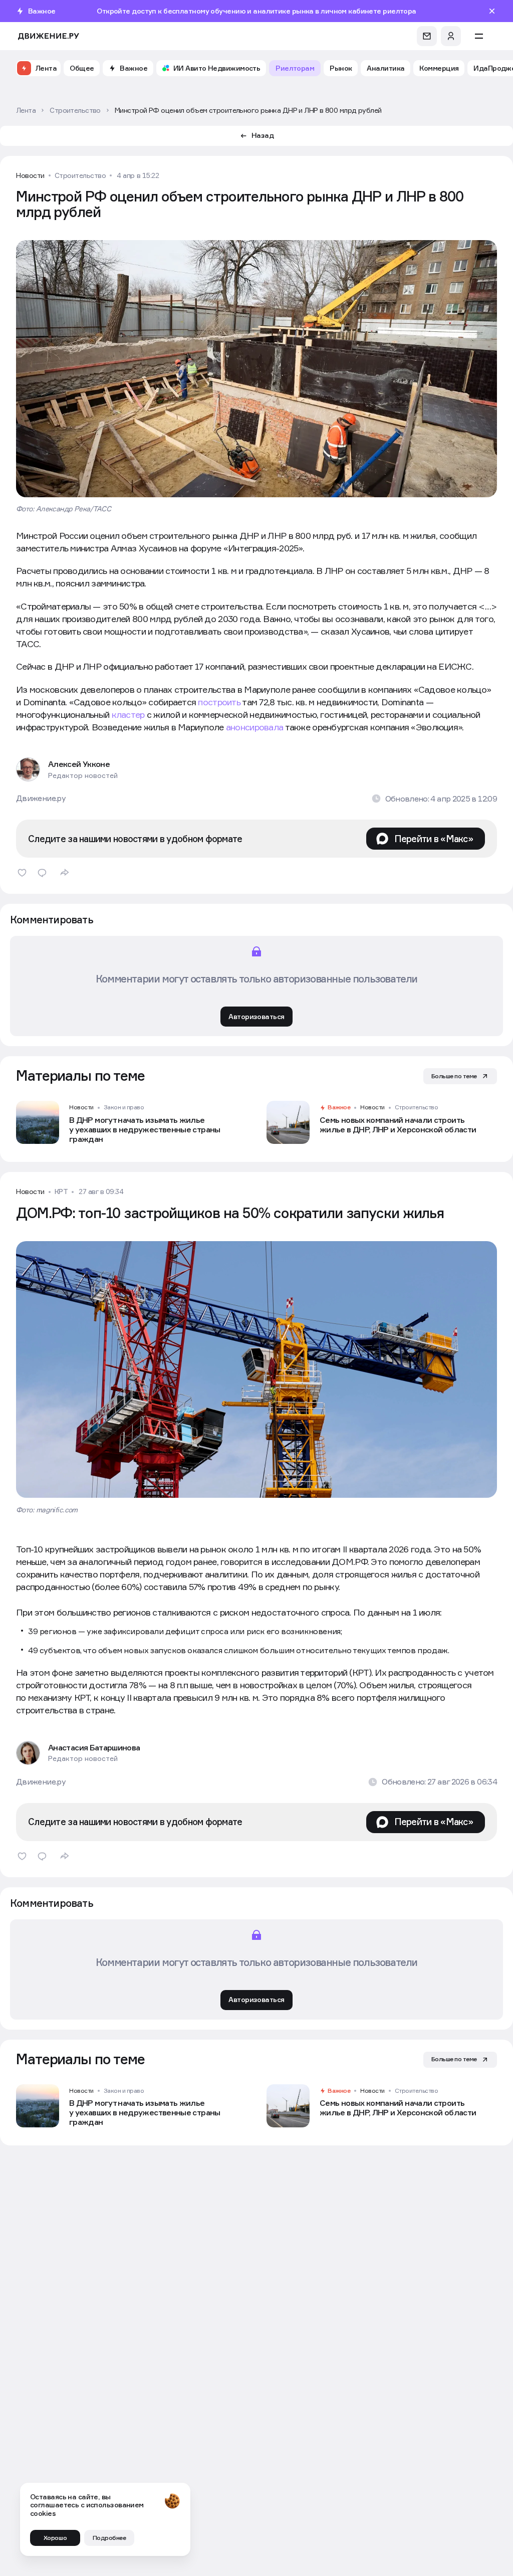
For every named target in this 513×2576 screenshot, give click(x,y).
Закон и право (124, 1107)
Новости (30, 175)
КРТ (61, 1192)
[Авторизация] (451, 36)
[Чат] (427, 36)
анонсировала (254, 727)
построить (219, 702)
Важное (339, 1107)
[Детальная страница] (131, 1122)
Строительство (80, 175)
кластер (128, 715)
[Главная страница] (49, 36)
